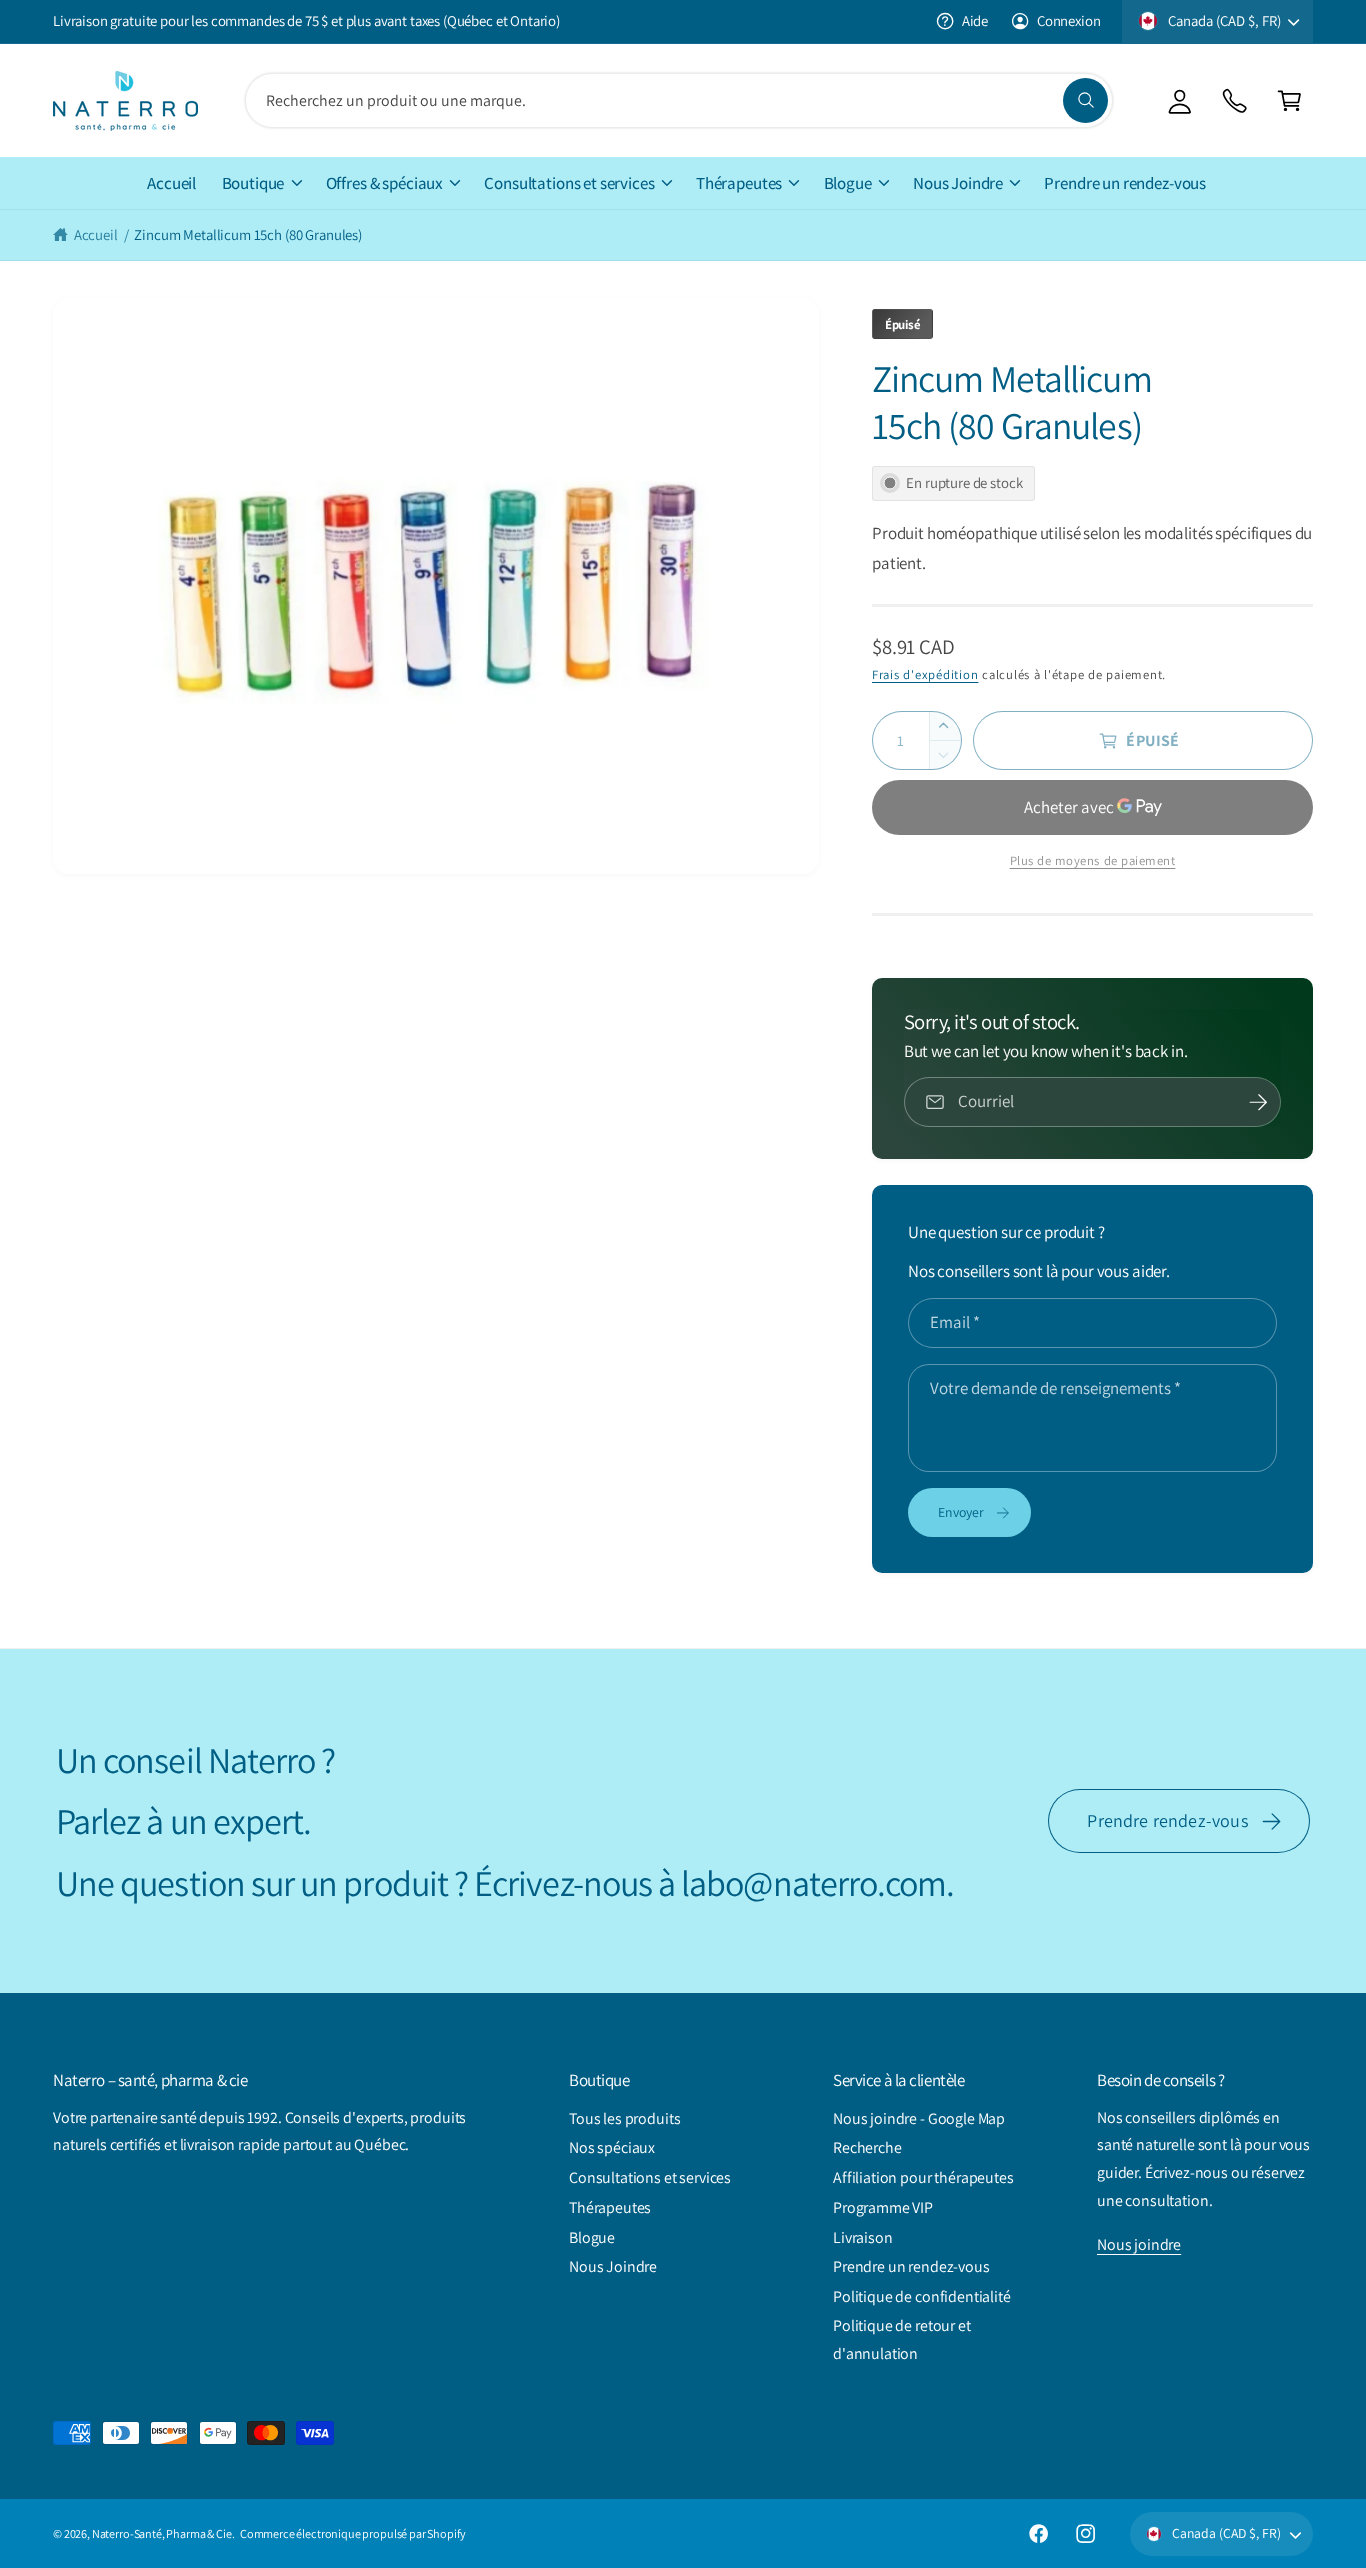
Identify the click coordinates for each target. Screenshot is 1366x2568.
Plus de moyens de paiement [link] (1093, 860)
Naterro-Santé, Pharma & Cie (162, 2533)
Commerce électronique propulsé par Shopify (353, 2533)
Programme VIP (883, 2207)
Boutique (253, 183)
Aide (975, 20)
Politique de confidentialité (922, 2296)
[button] (1289, 100)
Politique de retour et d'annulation (902, 2339)
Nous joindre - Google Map (919, 2118)
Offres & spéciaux (384, 183)
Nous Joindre (958, 183)
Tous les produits (624, 2118)
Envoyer (961, 1512)
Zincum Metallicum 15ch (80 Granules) (248, 234)
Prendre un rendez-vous (911, 2266)
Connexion (1068, 20)
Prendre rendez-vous (1167, 1820)
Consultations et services (569, 183)
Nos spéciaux (612, 2147)
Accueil (96, 234)
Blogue (848, 183)
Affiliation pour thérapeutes (923, 2177)
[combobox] (679, 100)
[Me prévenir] (1258, 1102)
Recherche (867, 2147)
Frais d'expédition (925, 674)
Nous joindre (1139, 2244)
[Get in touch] (1234, 100)
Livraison (863, 2237)
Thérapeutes (739, 183)
